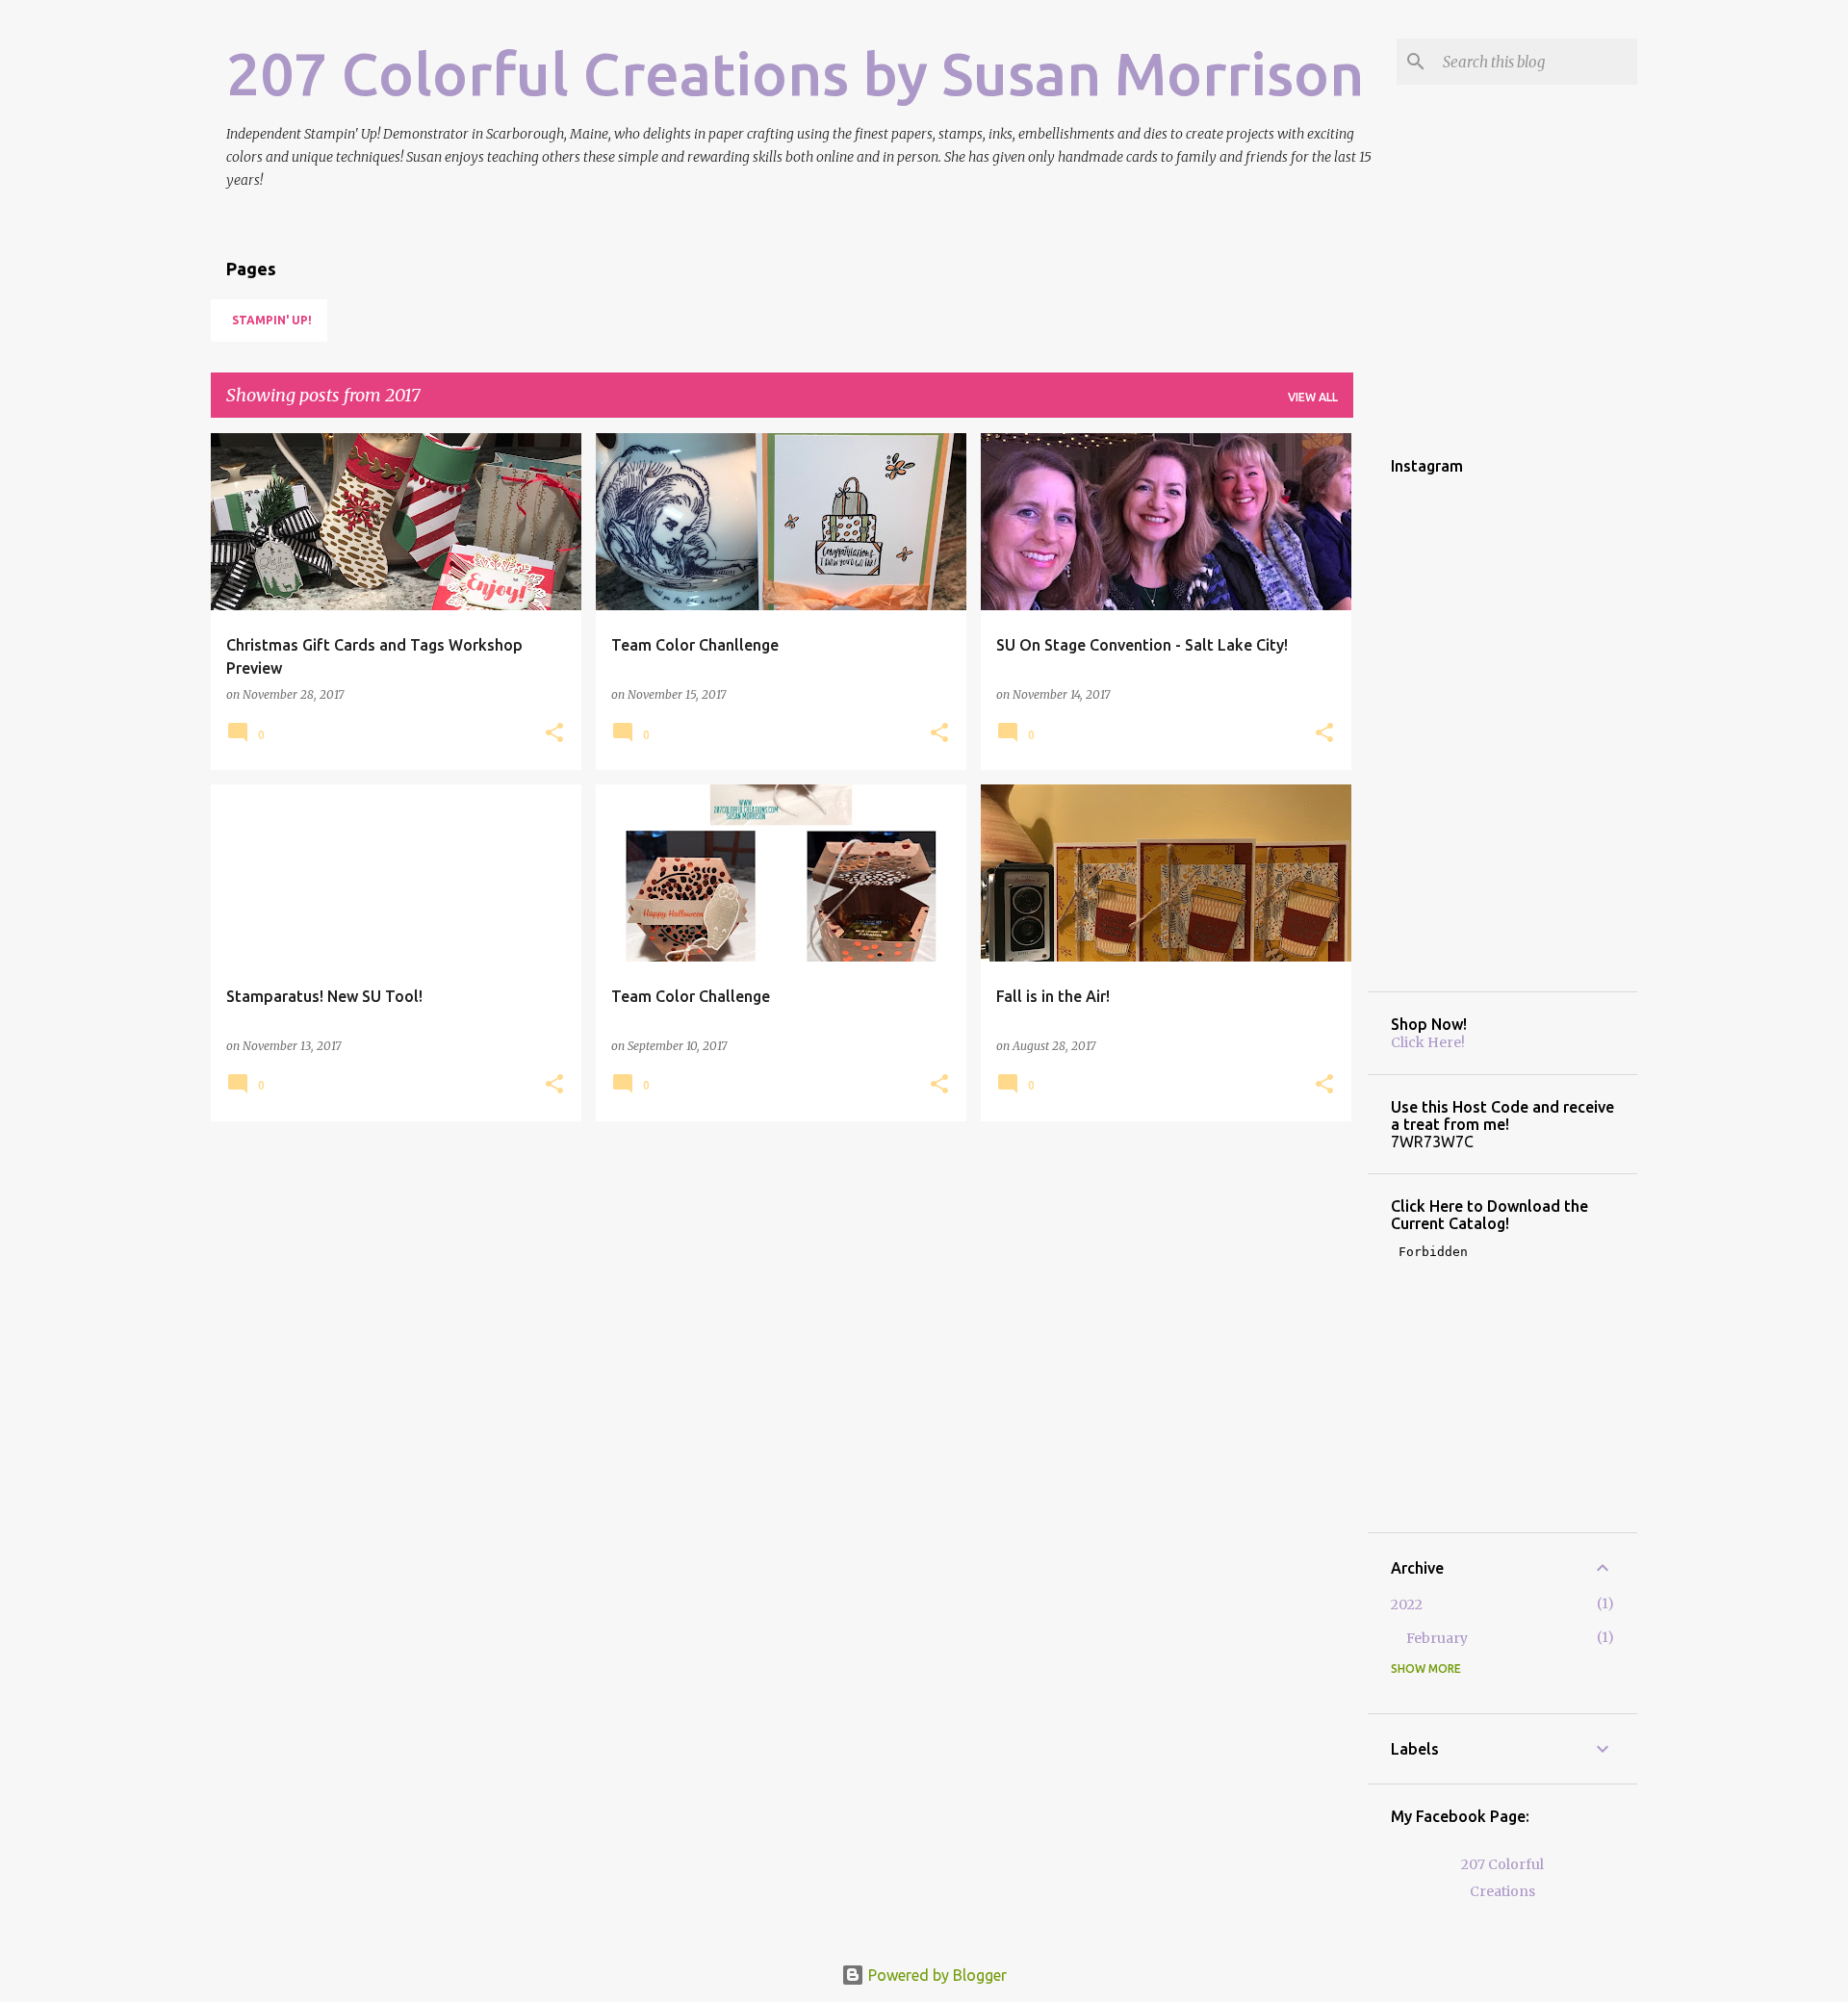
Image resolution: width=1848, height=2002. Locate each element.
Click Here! (1428, 1042)
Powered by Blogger (936, 1975)
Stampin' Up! (272, 320)
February (1437, 1638)
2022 (1407, 1604)
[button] (554, 734)
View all (1313, 397)
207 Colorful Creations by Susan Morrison (795, 73)
